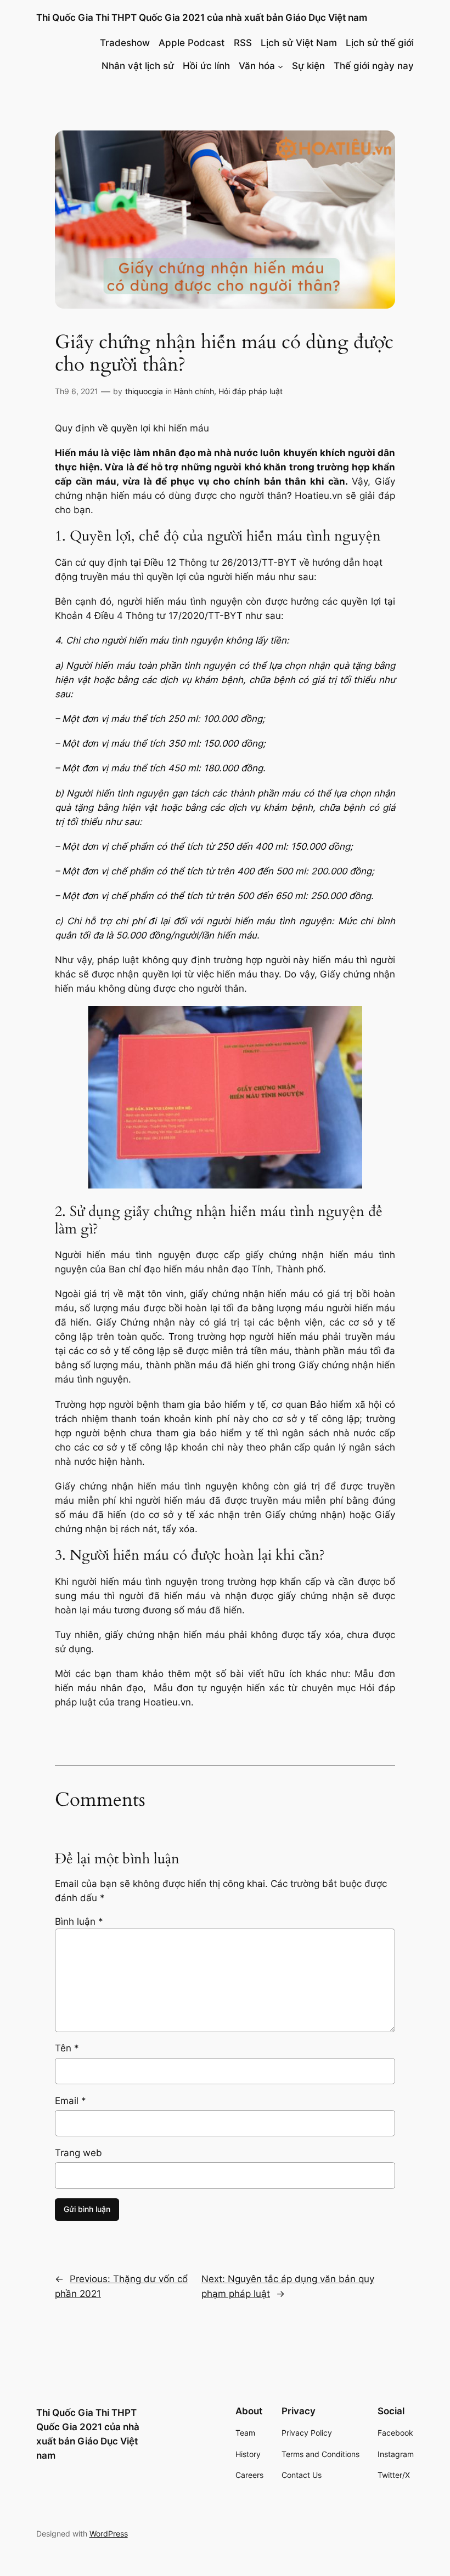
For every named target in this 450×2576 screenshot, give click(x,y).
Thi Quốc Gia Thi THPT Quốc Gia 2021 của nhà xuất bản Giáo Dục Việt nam (202, 18)
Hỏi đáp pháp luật (251, 391)
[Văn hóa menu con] (280, 66)
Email (71, 2101)
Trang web (78, 2153)
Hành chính (194, 391)
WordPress (109, 2534)
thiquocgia (144, 391)
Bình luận (79, 1921)
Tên (67, 2048)
